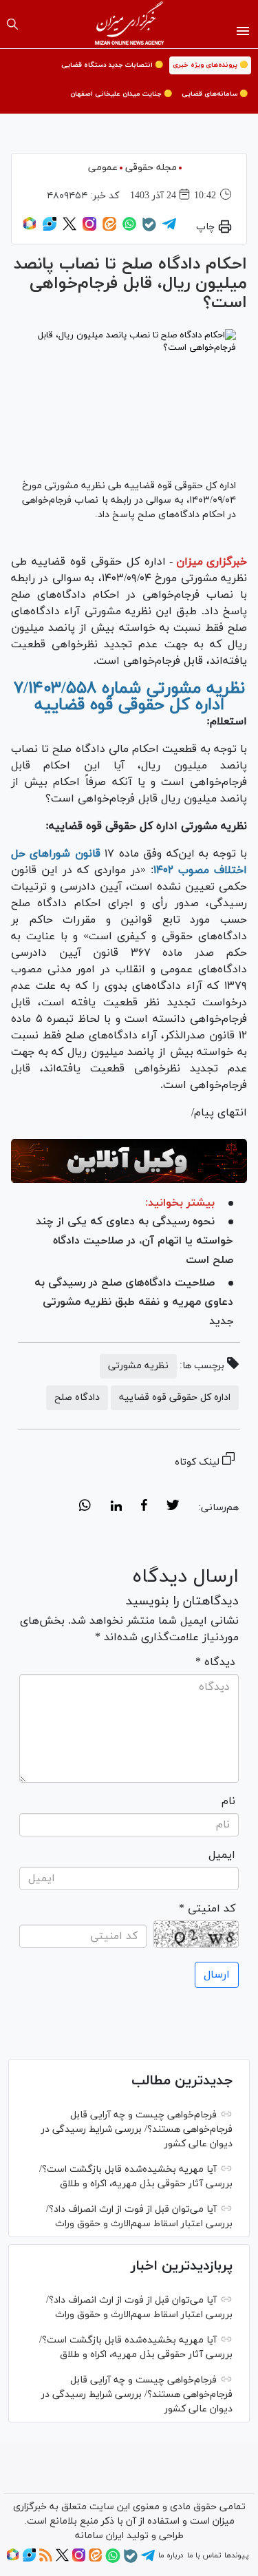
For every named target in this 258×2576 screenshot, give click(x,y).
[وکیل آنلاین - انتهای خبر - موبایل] (129, 1161)
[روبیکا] (30, 229)
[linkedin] (116, 1507)
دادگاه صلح (77, 1397)
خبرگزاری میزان (212, 562)
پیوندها (236, 2555)
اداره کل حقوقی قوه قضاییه (175, 1397)
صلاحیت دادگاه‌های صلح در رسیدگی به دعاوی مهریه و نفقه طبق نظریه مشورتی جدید (134, 1302)
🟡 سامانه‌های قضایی (215, 94)
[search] (12, 24)
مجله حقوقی (151, 168)
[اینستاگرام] (89, 229)
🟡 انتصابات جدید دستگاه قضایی (112, 65)
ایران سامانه (99, 2536)
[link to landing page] (129, 24)
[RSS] (46, 2559)
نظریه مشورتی (138, 1366)
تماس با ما (204, 2555)
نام (228, 1801)
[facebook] (144, 1507)
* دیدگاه (215, 1662)
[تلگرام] (169, 229)
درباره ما (171, 2555)
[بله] (149, 229)
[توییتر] (69, 229)
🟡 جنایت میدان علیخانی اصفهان (121, 94)
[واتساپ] (129, 229)
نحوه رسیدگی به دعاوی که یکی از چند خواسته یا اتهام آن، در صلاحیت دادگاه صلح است (135, 1241)
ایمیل (222, 1855)
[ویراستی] (50, 229)
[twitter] (173, 1507)
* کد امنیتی (207, 1909)
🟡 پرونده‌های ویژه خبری (210, 65)
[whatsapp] (85, 1507)
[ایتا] (109, 229)
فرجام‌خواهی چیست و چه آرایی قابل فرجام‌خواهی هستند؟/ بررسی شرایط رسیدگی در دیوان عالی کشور (137, 2129)
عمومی (103, 168)
